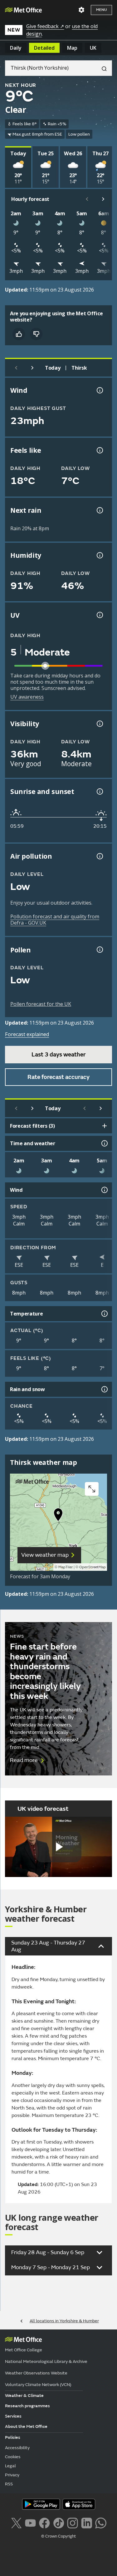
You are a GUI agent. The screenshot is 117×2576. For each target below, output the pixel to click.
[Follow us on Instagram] (73, 2522)
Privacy (12, 2475)
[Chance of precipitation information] (99, 510)
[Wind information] (104, 1190)
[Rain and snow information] (104, 1389)
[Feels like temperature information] (99, 450)
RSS (9, 2484)
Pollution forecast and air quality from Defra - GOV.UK (55, 920)
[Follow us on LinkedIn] (87, 2522)
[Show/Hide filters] (105, 1126)
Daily (16, 48)
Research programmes (27, 2406)
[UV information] (99, 615)
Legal (10, 2466)
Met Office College (24, 2350)
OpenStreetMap (93, 1567)
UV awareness (27, 697)
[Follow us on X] (16, 2522)
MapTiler (66, 1567)
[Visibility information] (99, 724)
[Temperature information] (104, 1314)
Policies (13, 2437)
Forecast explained (27, 1034)
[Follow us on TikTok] (58, 2522)
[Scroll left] (87, 199)
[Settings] (81, 10)
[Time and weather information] (104, 1143)
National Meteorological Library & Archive (46, 2361)
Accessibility (17, 2448)
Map (72, 48)
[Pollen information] (99, 950)
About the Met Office (26, 2426)
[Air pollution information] (99, 856)
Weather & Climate (24, 2396)
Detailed (44, 48)
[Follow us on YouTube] (30, 2522)
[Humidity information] (99, 555)
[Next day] (32, 368)
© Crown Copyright (58, 2536)
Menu (101, 10)
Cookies (13, 2457)
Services (13, 2416)
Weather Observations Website (36, 2373)
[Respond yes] (19, 334)
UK (93, 48)
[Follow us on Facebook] (44, 2522)
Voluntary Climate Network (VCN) (38, 2385)
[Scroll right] (103, 199)
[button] (58, 1516)
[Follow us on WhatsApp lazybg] (101, 2522)
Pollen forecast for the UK (41, 1004)
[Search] (102, 68)
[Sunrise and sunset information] (99, 791)
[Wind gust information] (99, 390)
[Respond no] (36, 334)
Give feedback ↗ (45, 26)
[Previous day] (16, 368)
